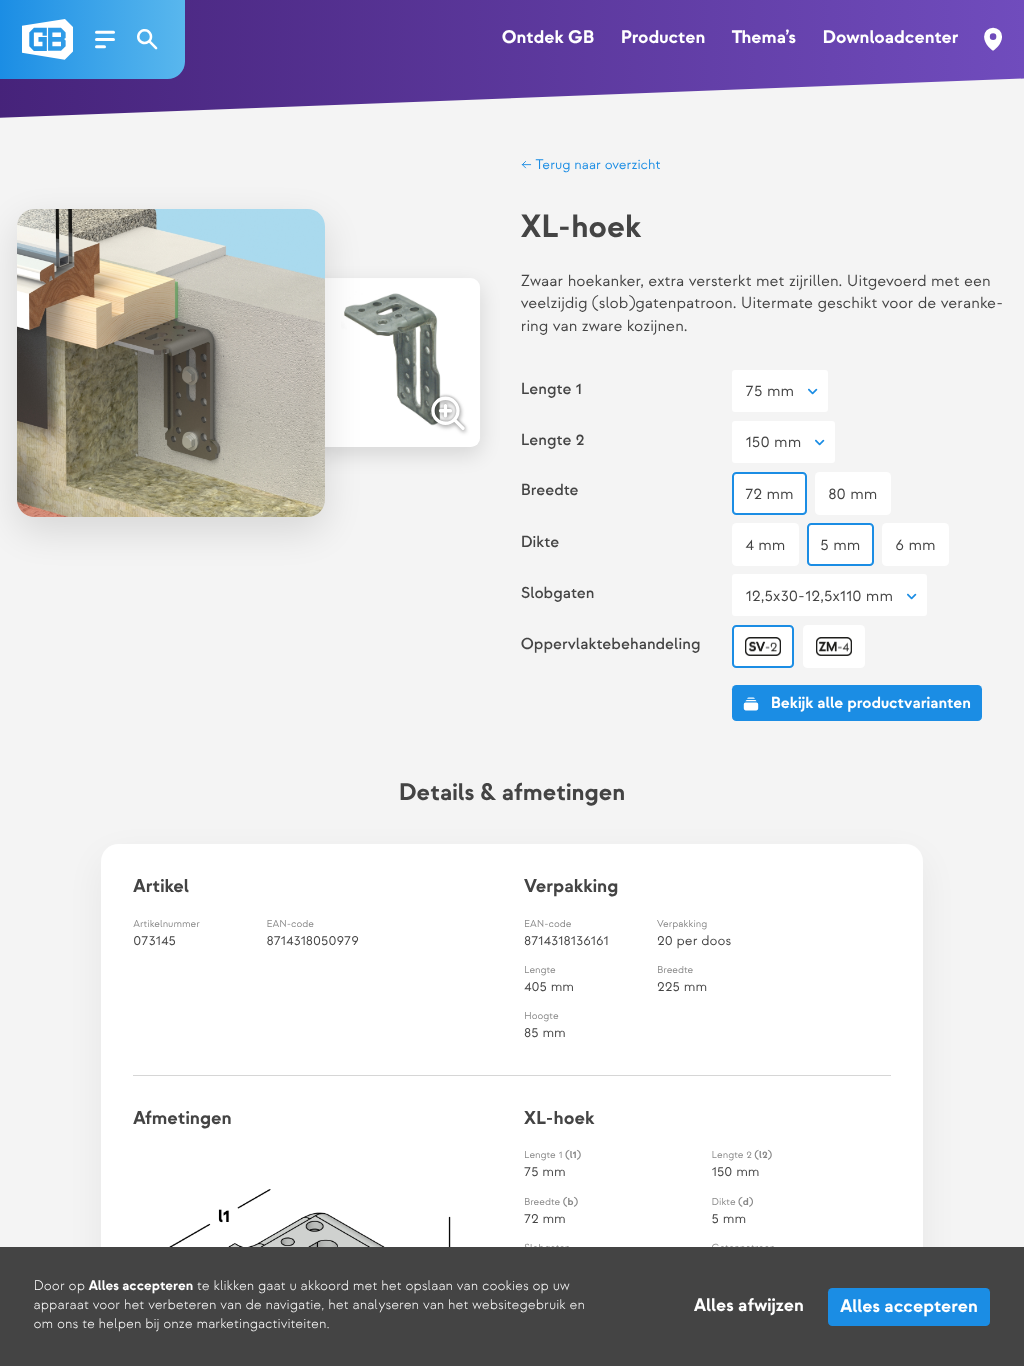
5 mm (840, 545)
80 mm (852, 494)
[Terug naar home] (47, 39)
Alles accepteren (910, 1306)
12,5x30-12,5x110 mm (819, 596)
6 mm (915, 545)
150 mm (774, 442)
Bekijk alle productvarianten (871, 703)
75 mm (770, 391)
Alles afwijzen (749, 1306)
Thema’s (764, 38)
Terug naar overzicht (596, 166)
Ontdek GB (548, 38)
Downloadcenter (890, 38)
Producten (663, 38)
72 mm (770, 494)
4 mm (766, 545)
